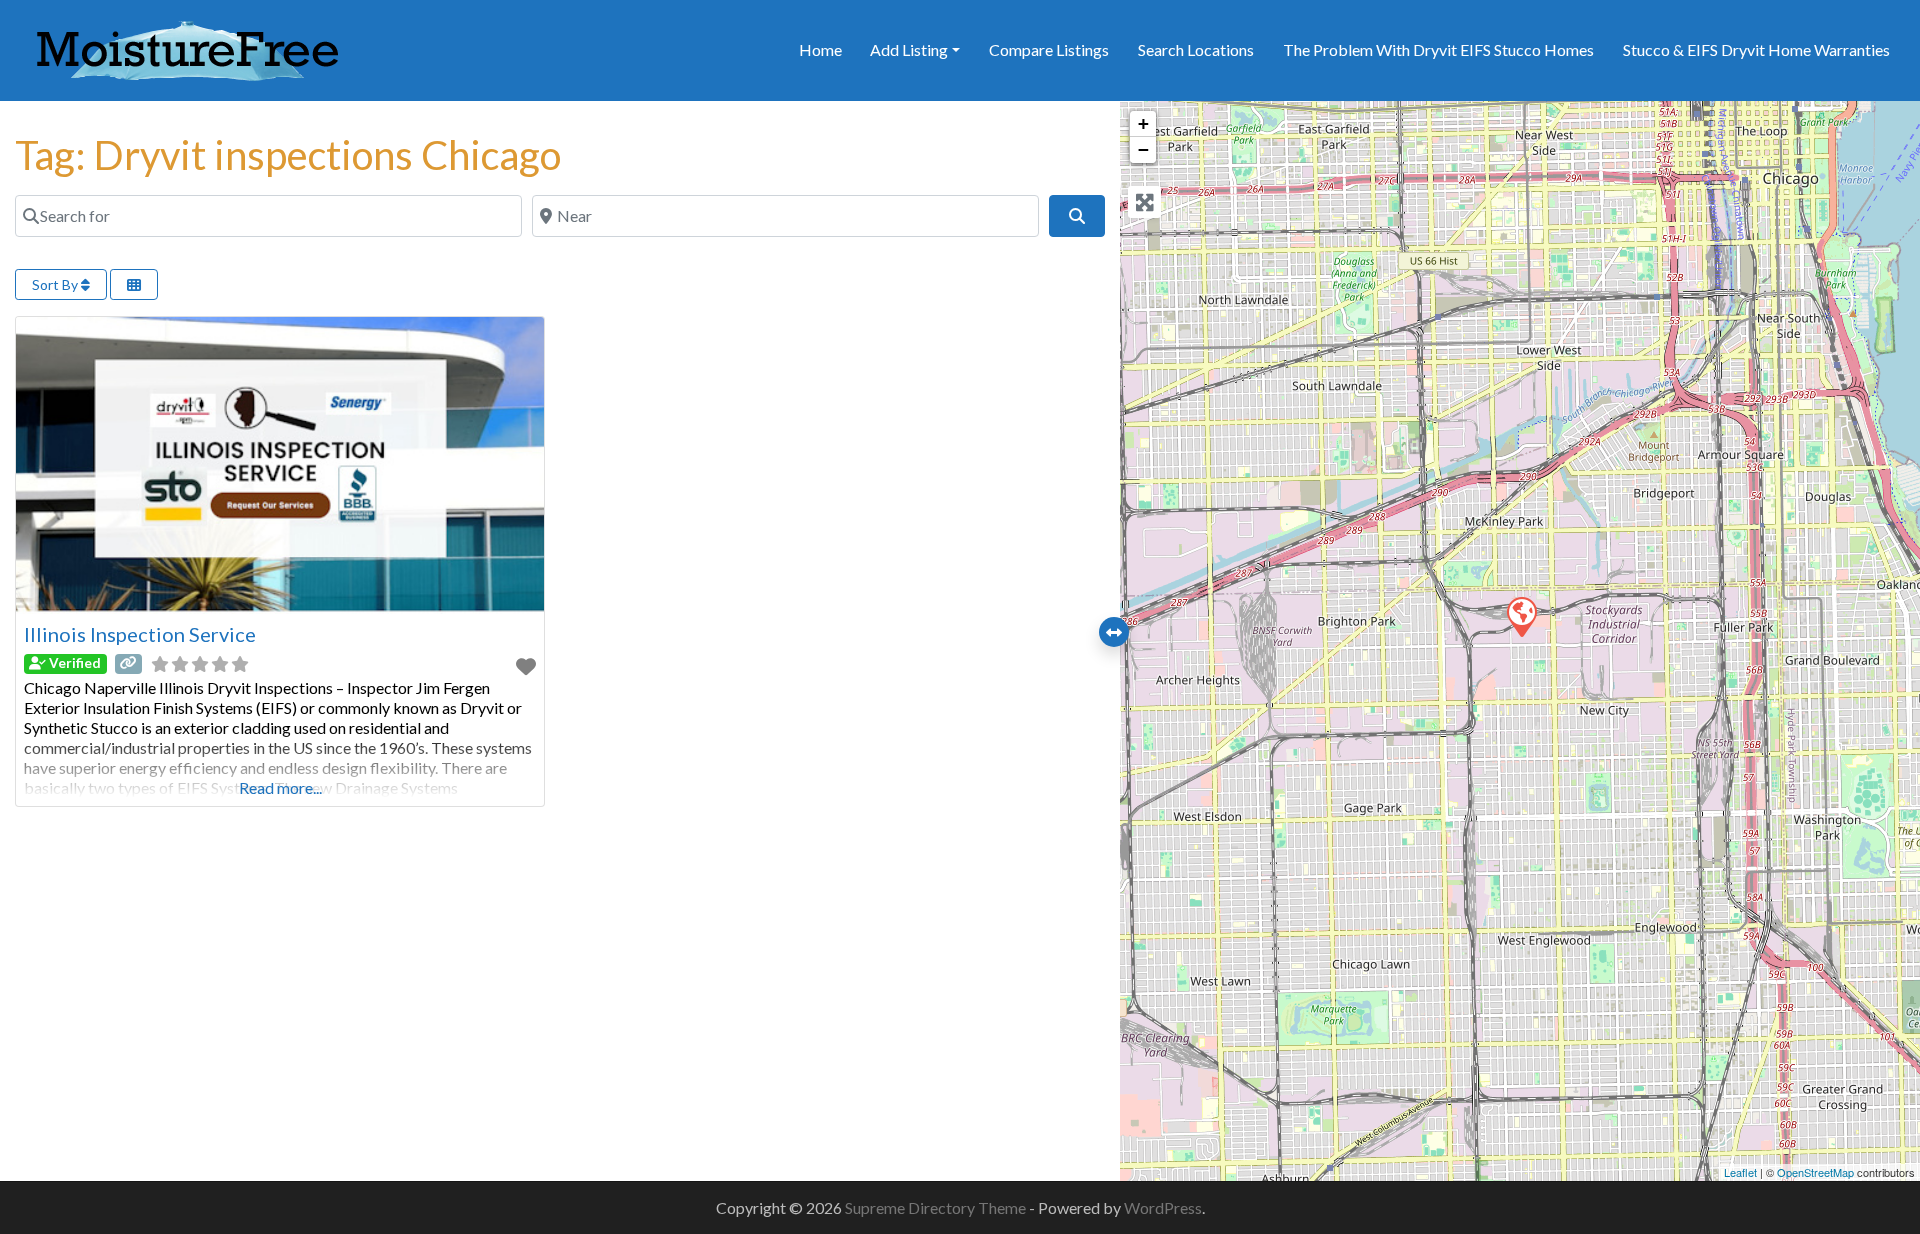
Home (820, 49)
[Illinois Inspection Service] (1521, 616)
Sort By (56, 284)
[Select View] (134, 284)
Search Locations (1196, 49)
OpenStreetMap (1815, 1172)
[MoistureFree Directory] (187, 47)
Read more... (280, 787)
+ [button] (1143, 123)
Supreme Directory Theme (937, 1207)
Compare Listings (1049, 49)
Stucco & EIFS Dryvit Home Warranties (1756, 49)
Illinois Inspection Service (140, 634)
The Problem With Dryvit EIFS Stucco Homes (1438, 49)
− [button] (1143, 149)
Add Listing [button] (909, 49)
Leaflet (1740, 1172)
